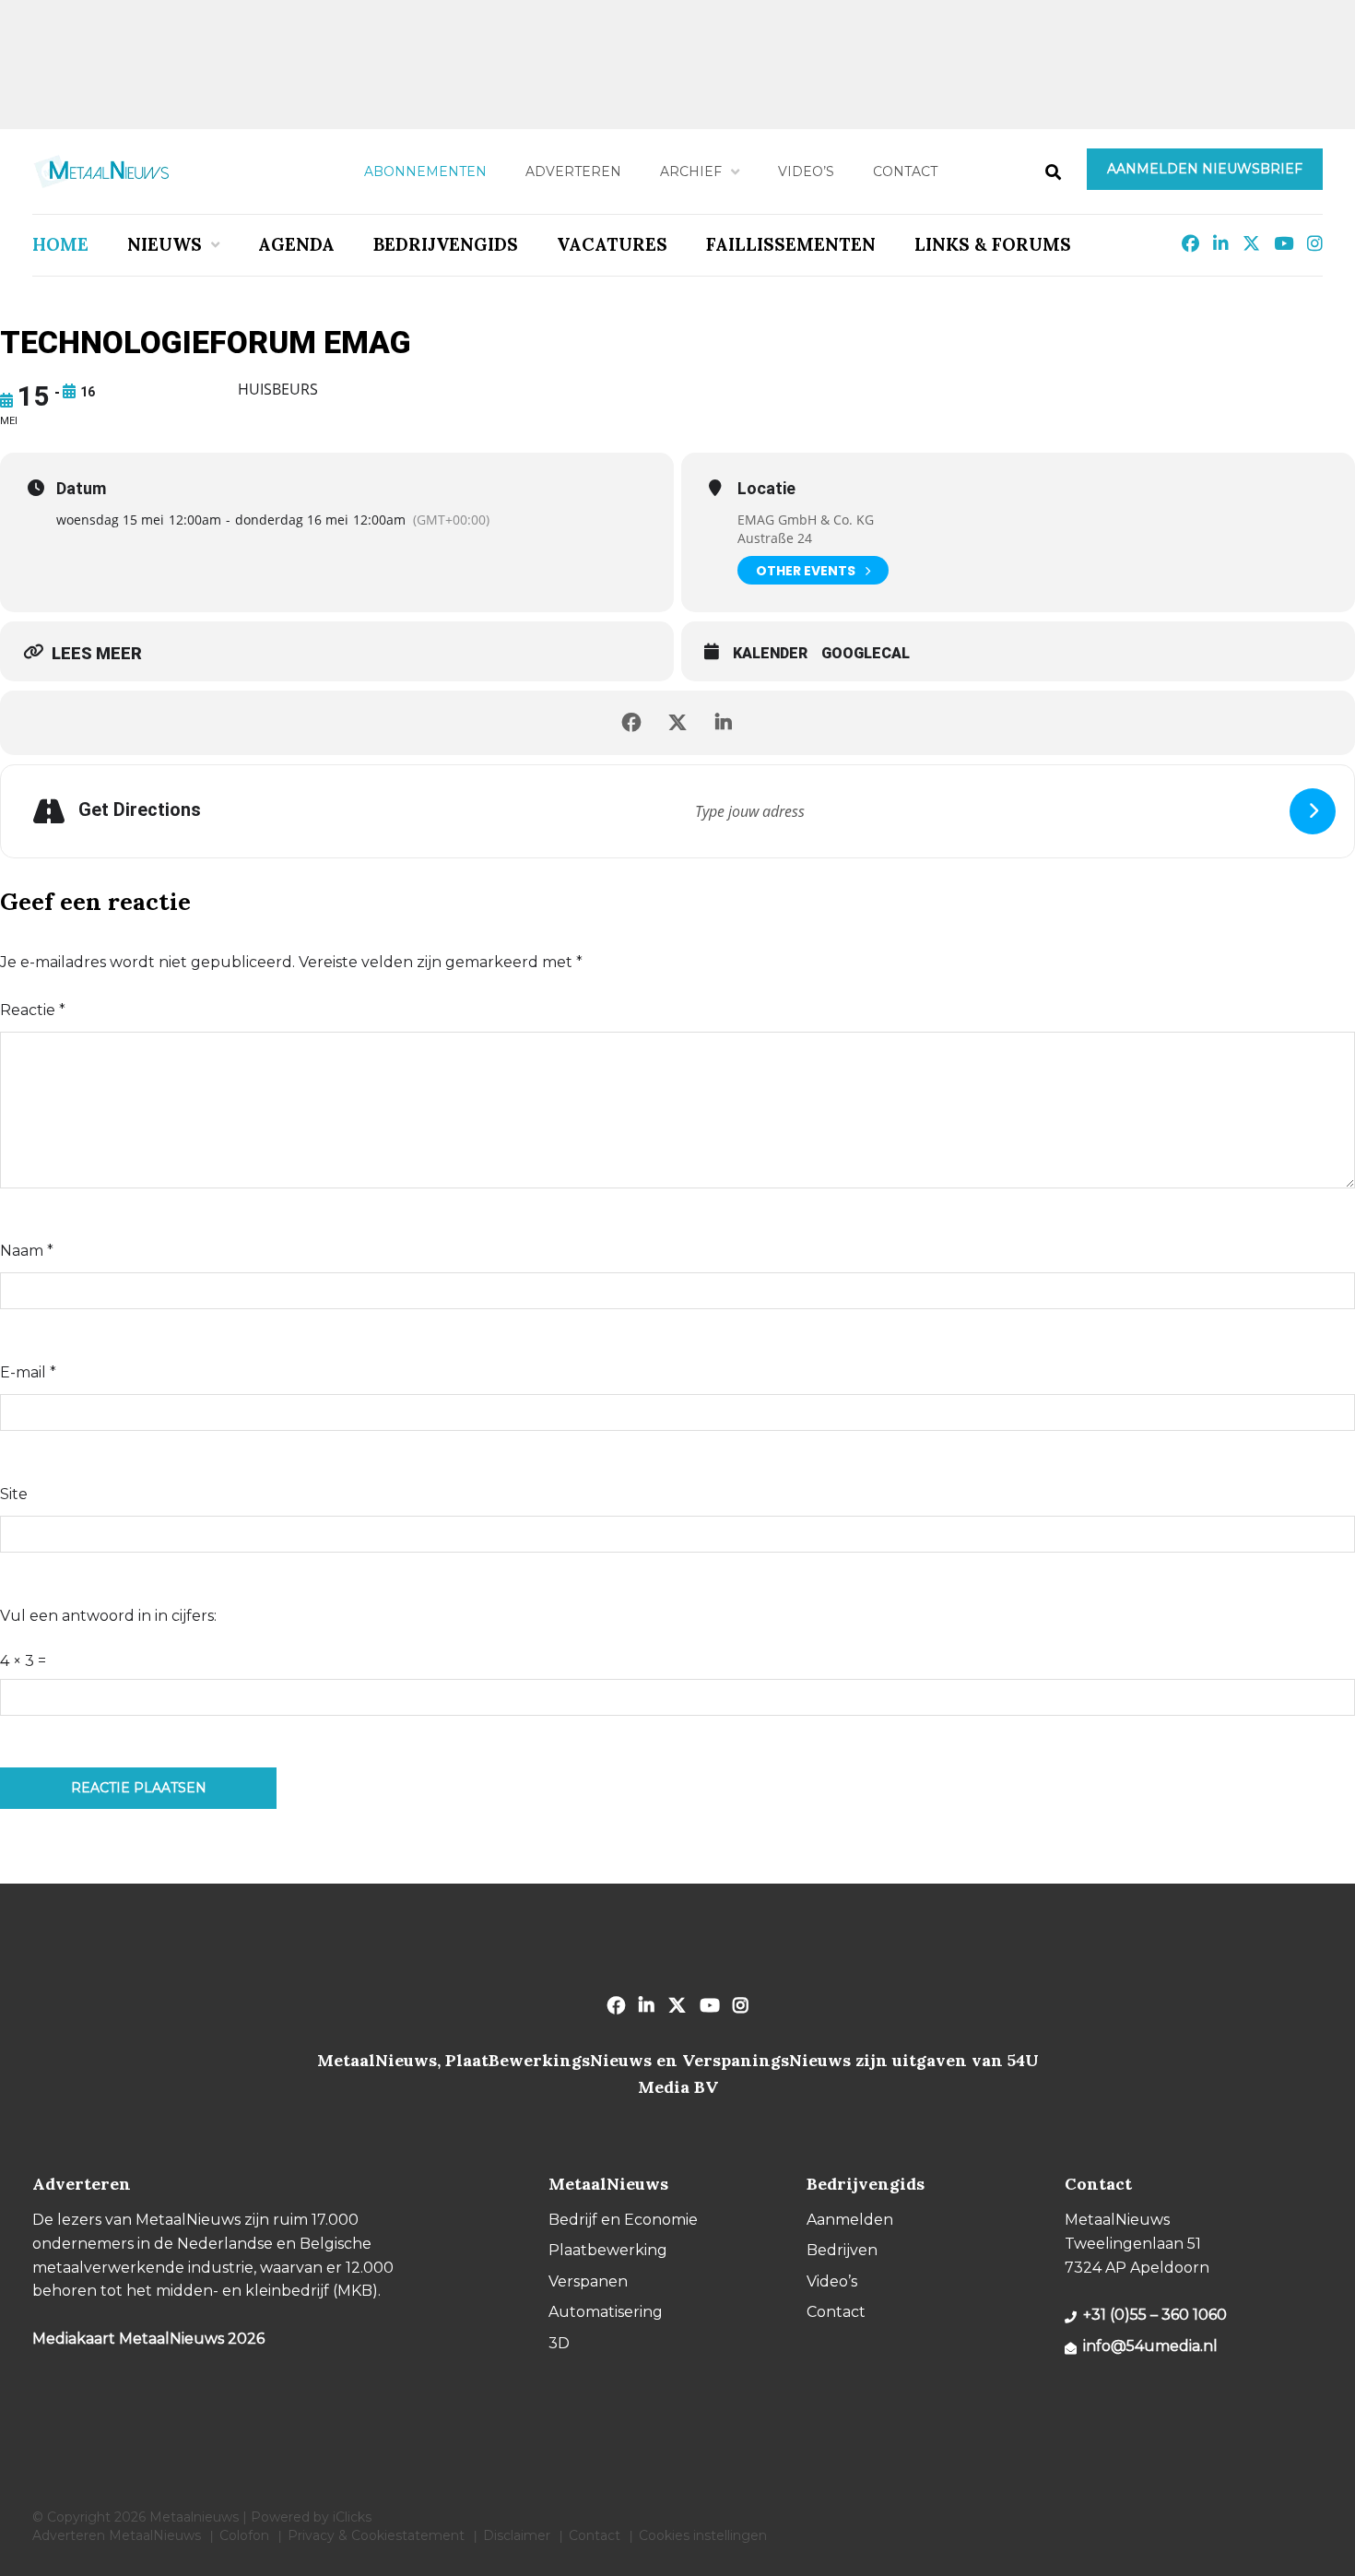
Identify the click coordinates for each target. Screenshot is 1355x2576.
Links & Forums (993, 244)
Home (60, 244)
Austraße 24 (775, 538)
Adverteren (573, 171)
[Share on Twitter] (677, 723)
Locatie (766, 489)
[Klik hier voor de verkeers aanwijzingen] (1313, 811)
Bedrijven (842, 2250)
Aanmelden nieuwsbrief (1205, 169)
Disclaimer (517, 2535)
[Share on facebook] (631, 723)
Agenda (296, 244)
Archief (691, 171)
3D (559, 2343)
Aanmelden (850, 2220)
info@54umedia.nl (1150, 2346)
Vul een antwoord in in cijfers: (108, 1616)
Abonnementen (425, 171)
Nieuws (165, 244)
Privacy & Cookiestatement (376, 2535)
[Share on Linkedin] (724, 723)
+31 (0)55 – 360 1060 (1155, 2315)
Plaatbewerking (608, 2250)
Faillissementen (791, 244)
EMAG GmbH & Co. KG (806, 520)
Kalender (770, 653)
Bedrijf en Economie (623, 2220)
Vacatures (612, 244)
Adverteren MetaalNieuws (117, 2535)
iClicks (352, 2517)
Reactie (33, 1010)
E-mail (28, 1372)
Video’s (806, 171)
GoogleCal (866, 653)
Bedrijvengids (446, 244)
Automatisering (606, 2312)
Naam (27, 1251)
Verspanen (588, 2281)
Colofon (244, 2535)
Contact (905, 171)
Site (14, 1494)
